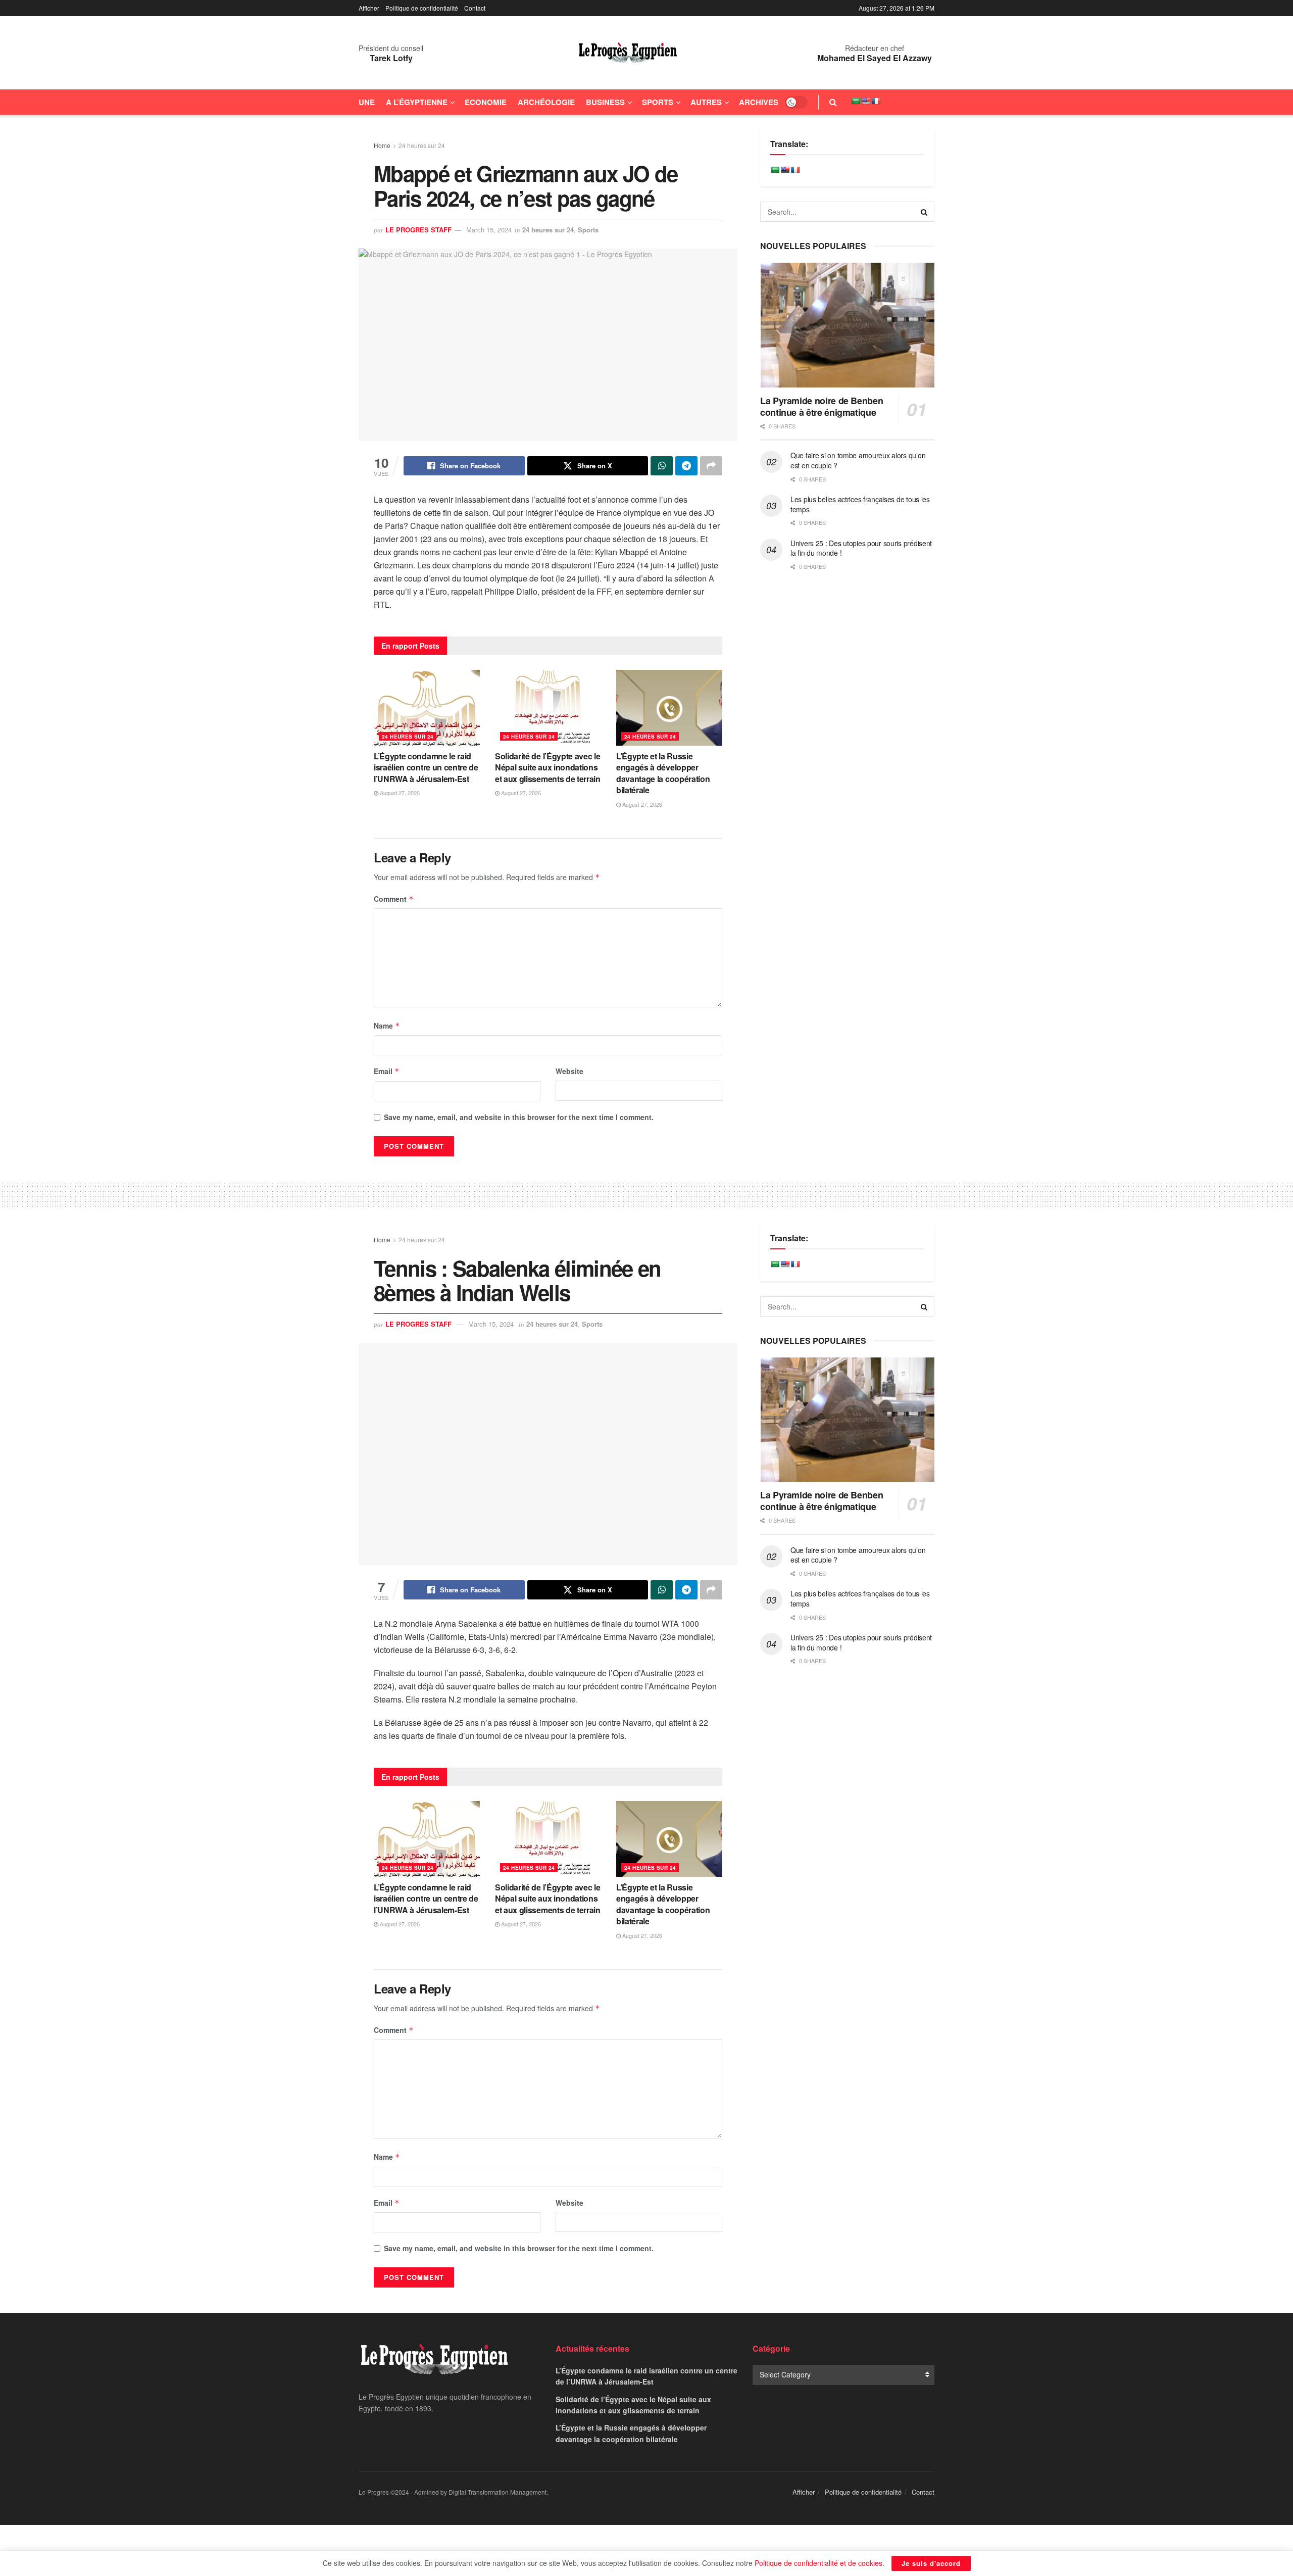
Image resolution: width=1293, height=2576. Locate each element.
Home (382, 145)
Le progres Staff (418, 230)
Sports (658, 102)
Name (387, 1026)
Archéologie (546, 102)
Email (387, 1071)
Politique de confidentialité (422, 8)
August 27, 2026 (399, 793)
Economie (486, 102)
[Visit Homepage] (628, 53)
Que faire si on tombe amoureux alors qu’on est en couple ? (858, 460)
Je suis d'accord (931, 2563)
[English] (866, 101)
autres (706, 102)
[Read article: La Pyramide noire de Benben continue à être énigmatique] (847, 325)
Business (605, 102)
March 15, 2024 (489, 230)
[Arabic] (856, 101)
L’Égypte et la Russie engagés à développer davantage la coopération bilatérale (663, 773)
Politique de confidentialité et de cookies (818, 2563)
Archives (759, 102)
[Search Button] (833, 102)
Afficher (369, 8)
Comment (394, 899)
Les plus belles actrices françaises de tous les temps (860, 504)
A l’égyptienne (417, 102)
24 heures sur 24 (422, 145)
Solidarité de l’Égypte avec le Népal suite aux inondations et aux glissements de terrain (548, 767)
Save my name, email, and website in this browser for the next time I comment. (519, 1117)
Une (367, 102)
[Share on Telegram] (686, 466)
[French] (876, 101)
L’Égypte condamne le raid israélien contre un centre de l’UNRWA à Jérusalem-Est (426, 767)
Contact (475, 8)
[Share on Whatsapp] (662, 466)
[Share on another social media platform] (711, 466)
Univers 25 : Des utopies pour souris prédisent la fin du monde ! (861, 548)
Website (569, 1071)
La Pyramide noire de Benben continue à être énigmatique (822, 406)
